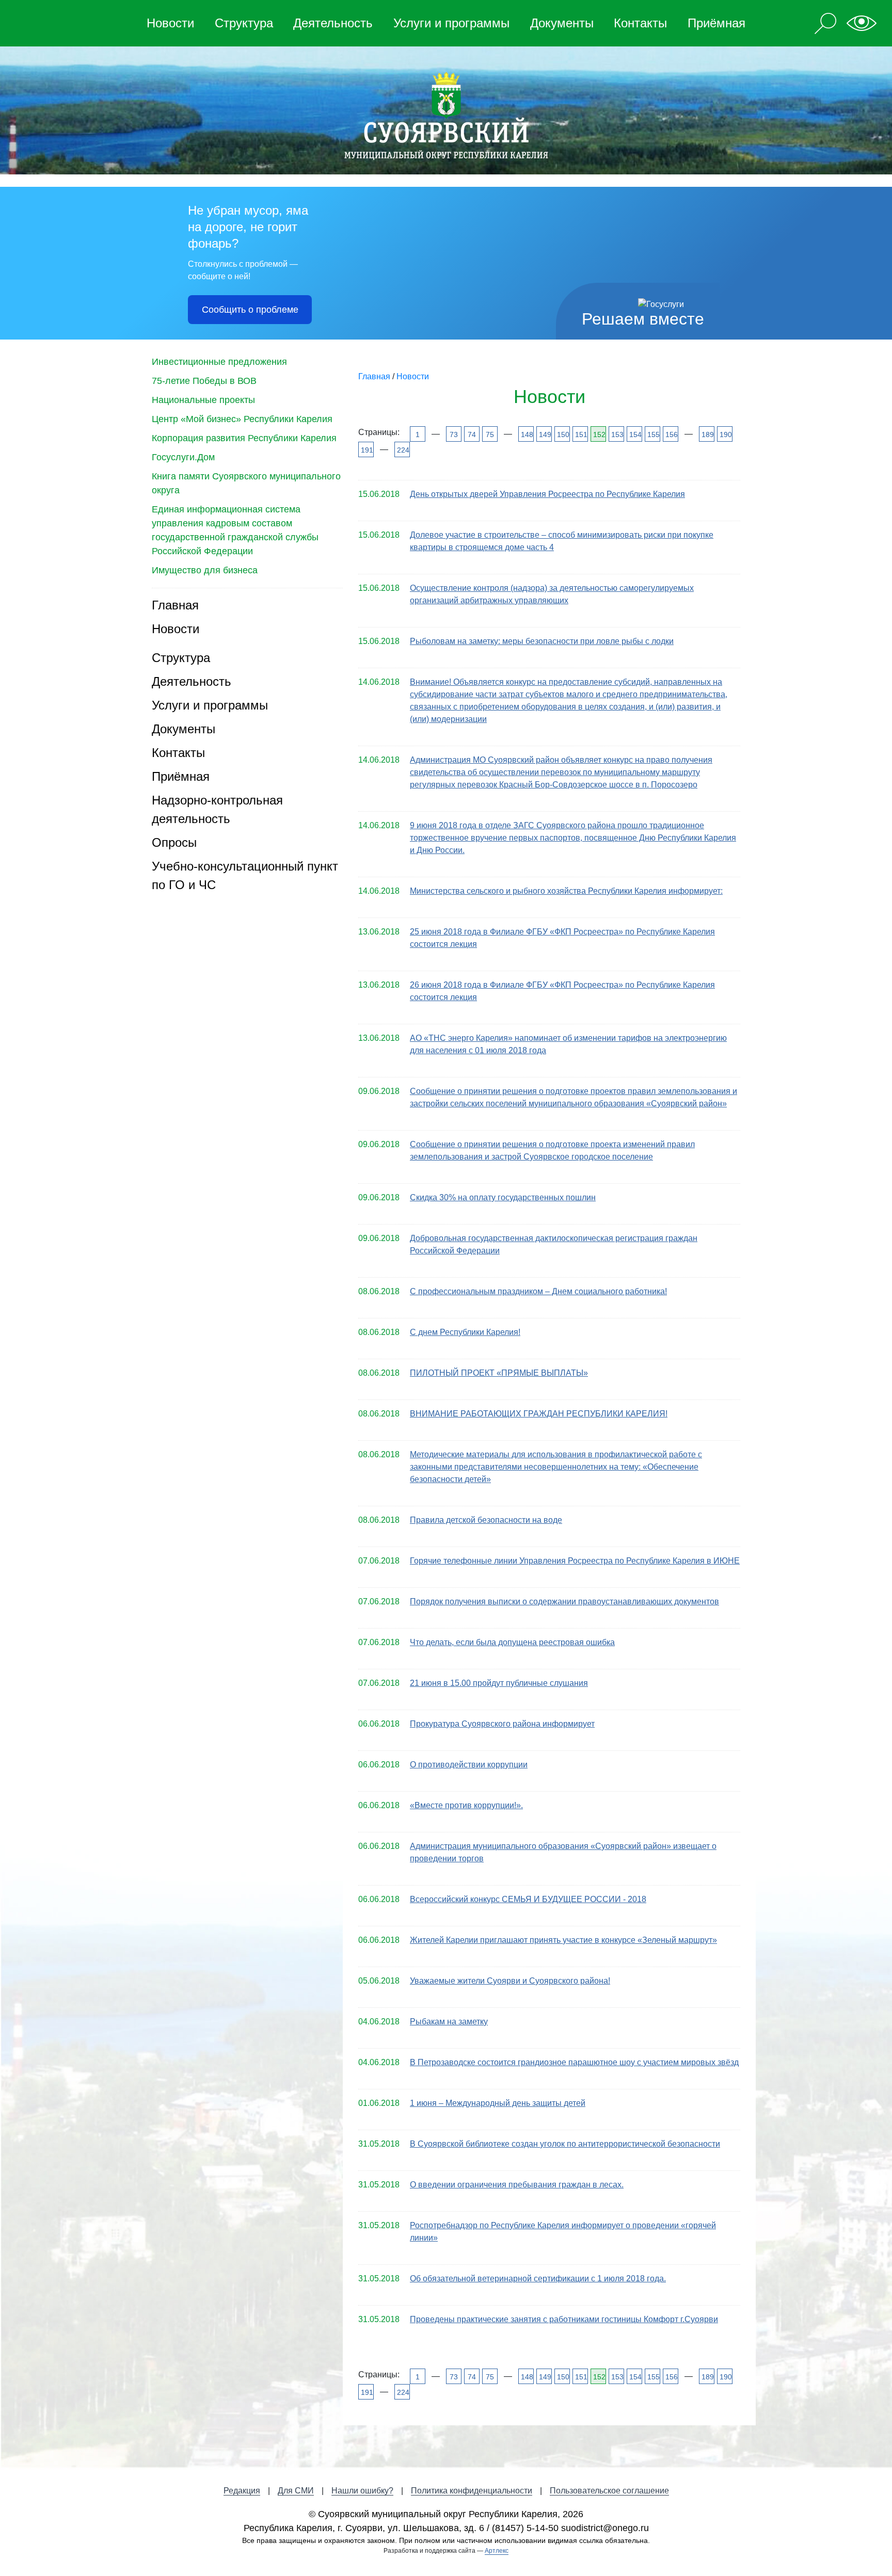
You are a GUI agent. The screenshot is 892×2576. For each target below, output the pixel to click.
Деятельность (333, 23)
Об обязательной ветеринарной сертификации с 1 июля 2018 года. (538, 2279)
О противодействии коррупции (469, 1765)
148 (526, 434)
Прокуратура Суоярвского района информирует (502, 1724)
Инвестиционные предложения (219, 362)
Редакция (242, 2491)
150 (562, 434)
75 (490, 434)
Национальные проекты (203, 400)
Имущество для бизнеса (205, 570)
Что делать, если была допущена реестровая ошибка (512, 1642)
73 (454, 434)
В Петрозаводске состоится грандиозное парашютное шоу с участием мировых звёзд (574, 2062)
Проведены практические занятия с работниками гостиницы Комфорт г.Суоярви (564, 2319)
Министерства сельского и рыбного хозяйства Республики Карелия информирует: (566, 891)
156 (671, 434)
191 (366, 450)
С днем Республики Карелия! (465, 1332)
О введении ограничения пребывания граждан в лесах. (517, 2185)
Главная (175, 605)
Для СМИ (296, 2491)
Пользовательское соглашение (609, 2491)
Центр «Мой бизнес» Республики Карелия (242, 419)
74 (472, 434)
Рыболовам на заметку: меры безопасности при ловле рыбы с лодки (542, 641)
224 (402, 450)
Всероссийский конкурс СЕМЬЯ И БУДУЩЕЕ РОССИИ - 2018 (528, 1899)
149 (544, 434)
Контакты (640, 23)
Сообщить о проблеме (250, 310)
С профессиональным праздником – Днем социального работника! (538, 1291)
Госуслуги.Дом (183, 457)
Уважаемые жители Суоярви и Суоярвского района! (510, 1981)
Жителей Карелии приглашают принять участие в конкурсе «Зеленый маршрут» (563, 1940)
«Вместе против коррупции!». (466, 1805)
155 (653, 434)
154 (635, 434)
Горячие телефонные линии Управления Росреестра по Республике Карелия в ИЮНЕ (575, 1561)
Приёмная (716, 23)
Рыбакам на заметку (449, 2022)
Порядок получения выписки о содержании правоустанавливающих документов (564, 1601)
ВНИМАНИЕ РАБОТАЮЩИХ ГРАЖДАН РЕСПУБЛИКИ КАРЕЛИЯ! (539, 1414)
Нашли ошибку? (362, 2491)
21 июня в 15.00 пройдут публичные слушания (499, 1683)
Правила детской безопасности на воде (486, 1520)
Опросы (174, 842)
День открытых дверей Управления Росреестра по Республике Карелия (547, 494)
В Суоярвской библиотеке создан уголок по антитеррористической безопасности (565, 2144)
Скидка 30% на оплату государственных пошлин (503, 1197)
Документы (562, 23)
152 (599, 434)
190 (725, 434)
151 (580, 434)
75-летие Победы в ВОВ (204, 381)
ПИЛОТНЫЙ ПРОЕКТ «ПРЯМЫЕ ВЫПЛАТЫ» (499, 1373)
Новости (170, 23)
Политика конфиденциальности (472, 2491)
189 (707, 434)
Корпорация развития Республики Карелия (244, 438)
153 (617, 434)
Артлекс (497, 2551)
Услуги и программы (451, 23)
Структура (244, 23)
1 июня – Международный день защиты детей (498, 2103)
